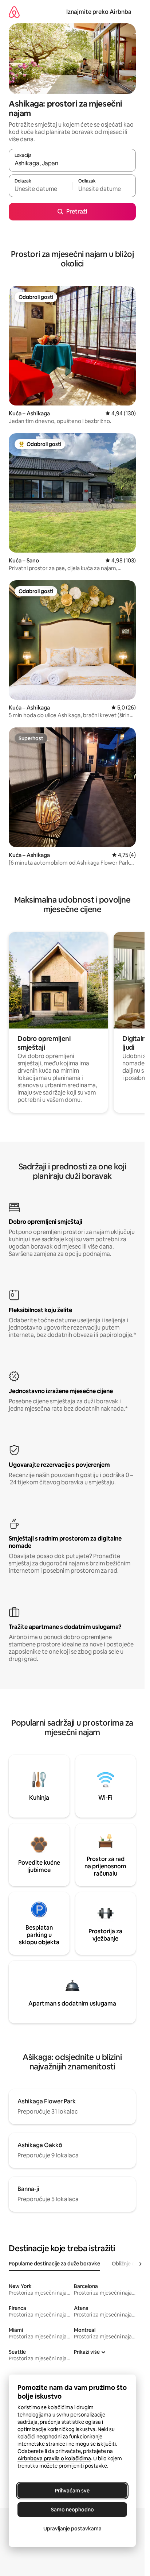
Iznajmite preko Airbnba (99, 12)
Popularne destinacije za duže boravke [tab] (54, 2264)
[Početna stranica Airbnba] (14, 12)
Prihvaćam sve (72, 2491)
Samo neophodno (72, 2510)
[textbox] (40, 189)
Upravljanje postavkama (72, 2529)
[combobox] (72, 164)
